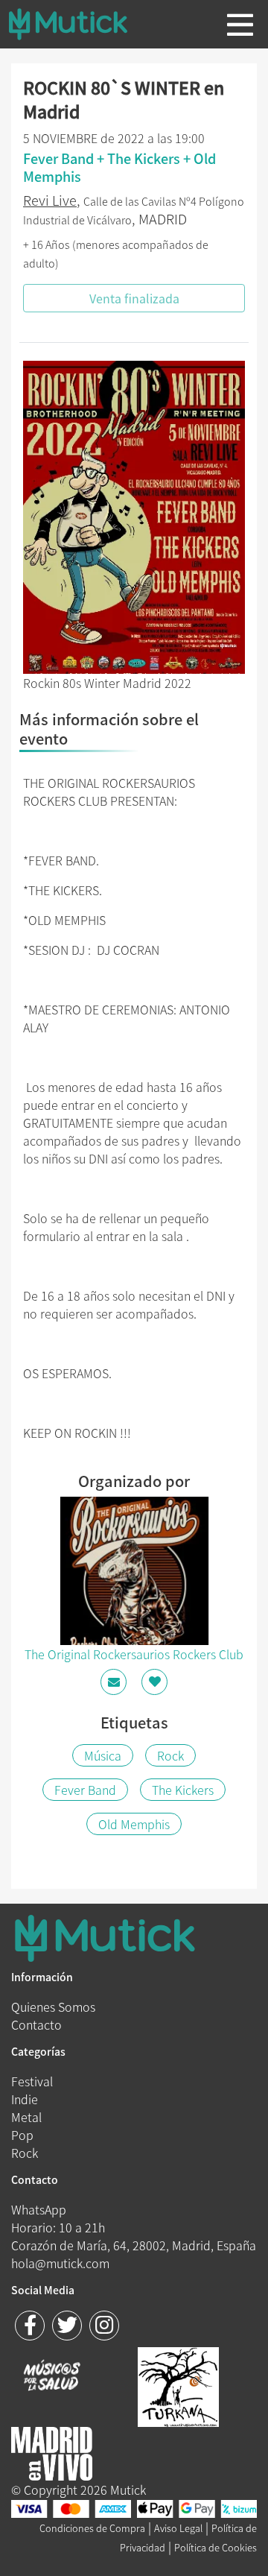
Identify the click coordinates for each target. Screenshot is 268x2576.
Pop (22, 2135)
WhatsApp (39, 2209)
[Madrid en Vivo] (178, 2385)
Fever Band (85, 1790)
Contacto (36, 2024)
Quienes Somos (53, 2007)
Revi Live (50, 200)
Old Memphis (134, 1824)
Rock (170, 1755)
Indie (25, 2099)
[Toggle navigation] (240, 25)
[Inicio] (80, 24)
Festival (32, 2081)
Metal (26, 2117)
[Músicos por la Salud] (52, 2377)
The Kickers (183, 1790)
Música (103, 1755)
